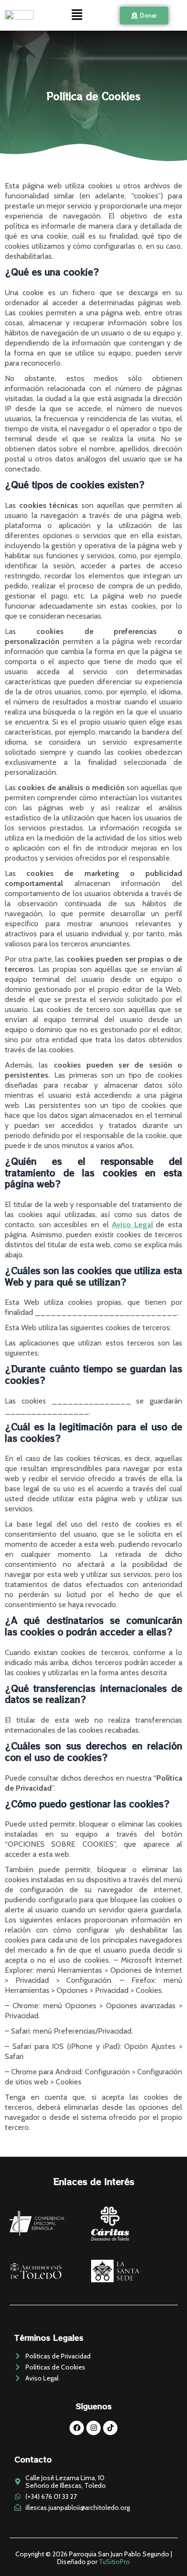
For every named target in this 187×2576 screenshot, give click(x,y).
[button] (77, 15)
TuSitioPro (114, 2562)
